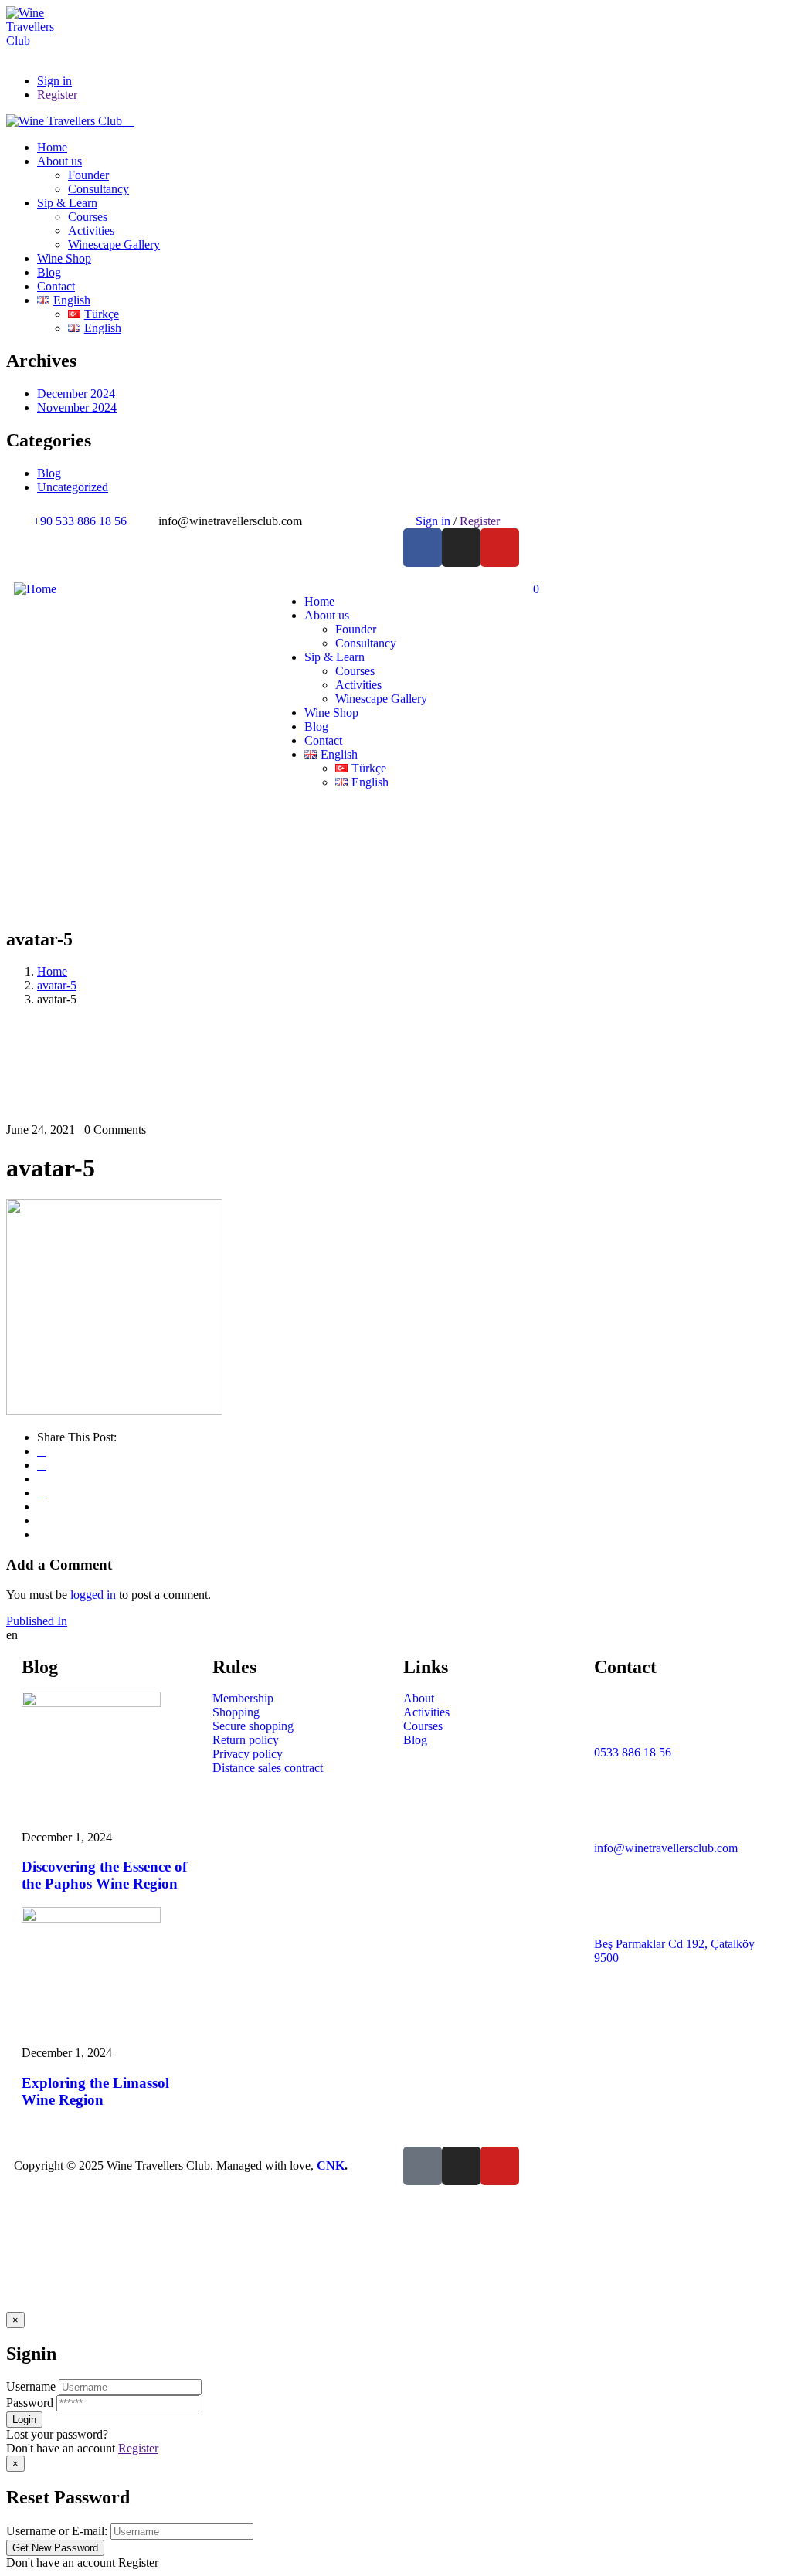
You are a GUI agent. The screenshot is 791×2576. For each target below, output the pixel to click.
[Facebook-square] (423, 2166)
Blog (49, 473)
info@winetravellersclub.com (666, 1848)
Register (138, 2448)
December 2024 (76, 394)
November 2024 (77, 407)
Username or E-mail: (57, 2531)
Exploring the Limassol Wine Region (95, 2091)
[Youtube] (500, 548)
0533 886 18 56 (633, 1752)
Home (52, 971)
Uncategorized (73, 487)
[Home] (35, 589)
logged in (93, 1595)
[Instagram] (461, 548)
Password (30, 2403)
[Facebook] (423, 548)
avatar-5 (57, 985)
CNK (331, 2165)
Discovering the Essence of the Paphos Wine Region (104, 1875)
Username (31, 2386)
